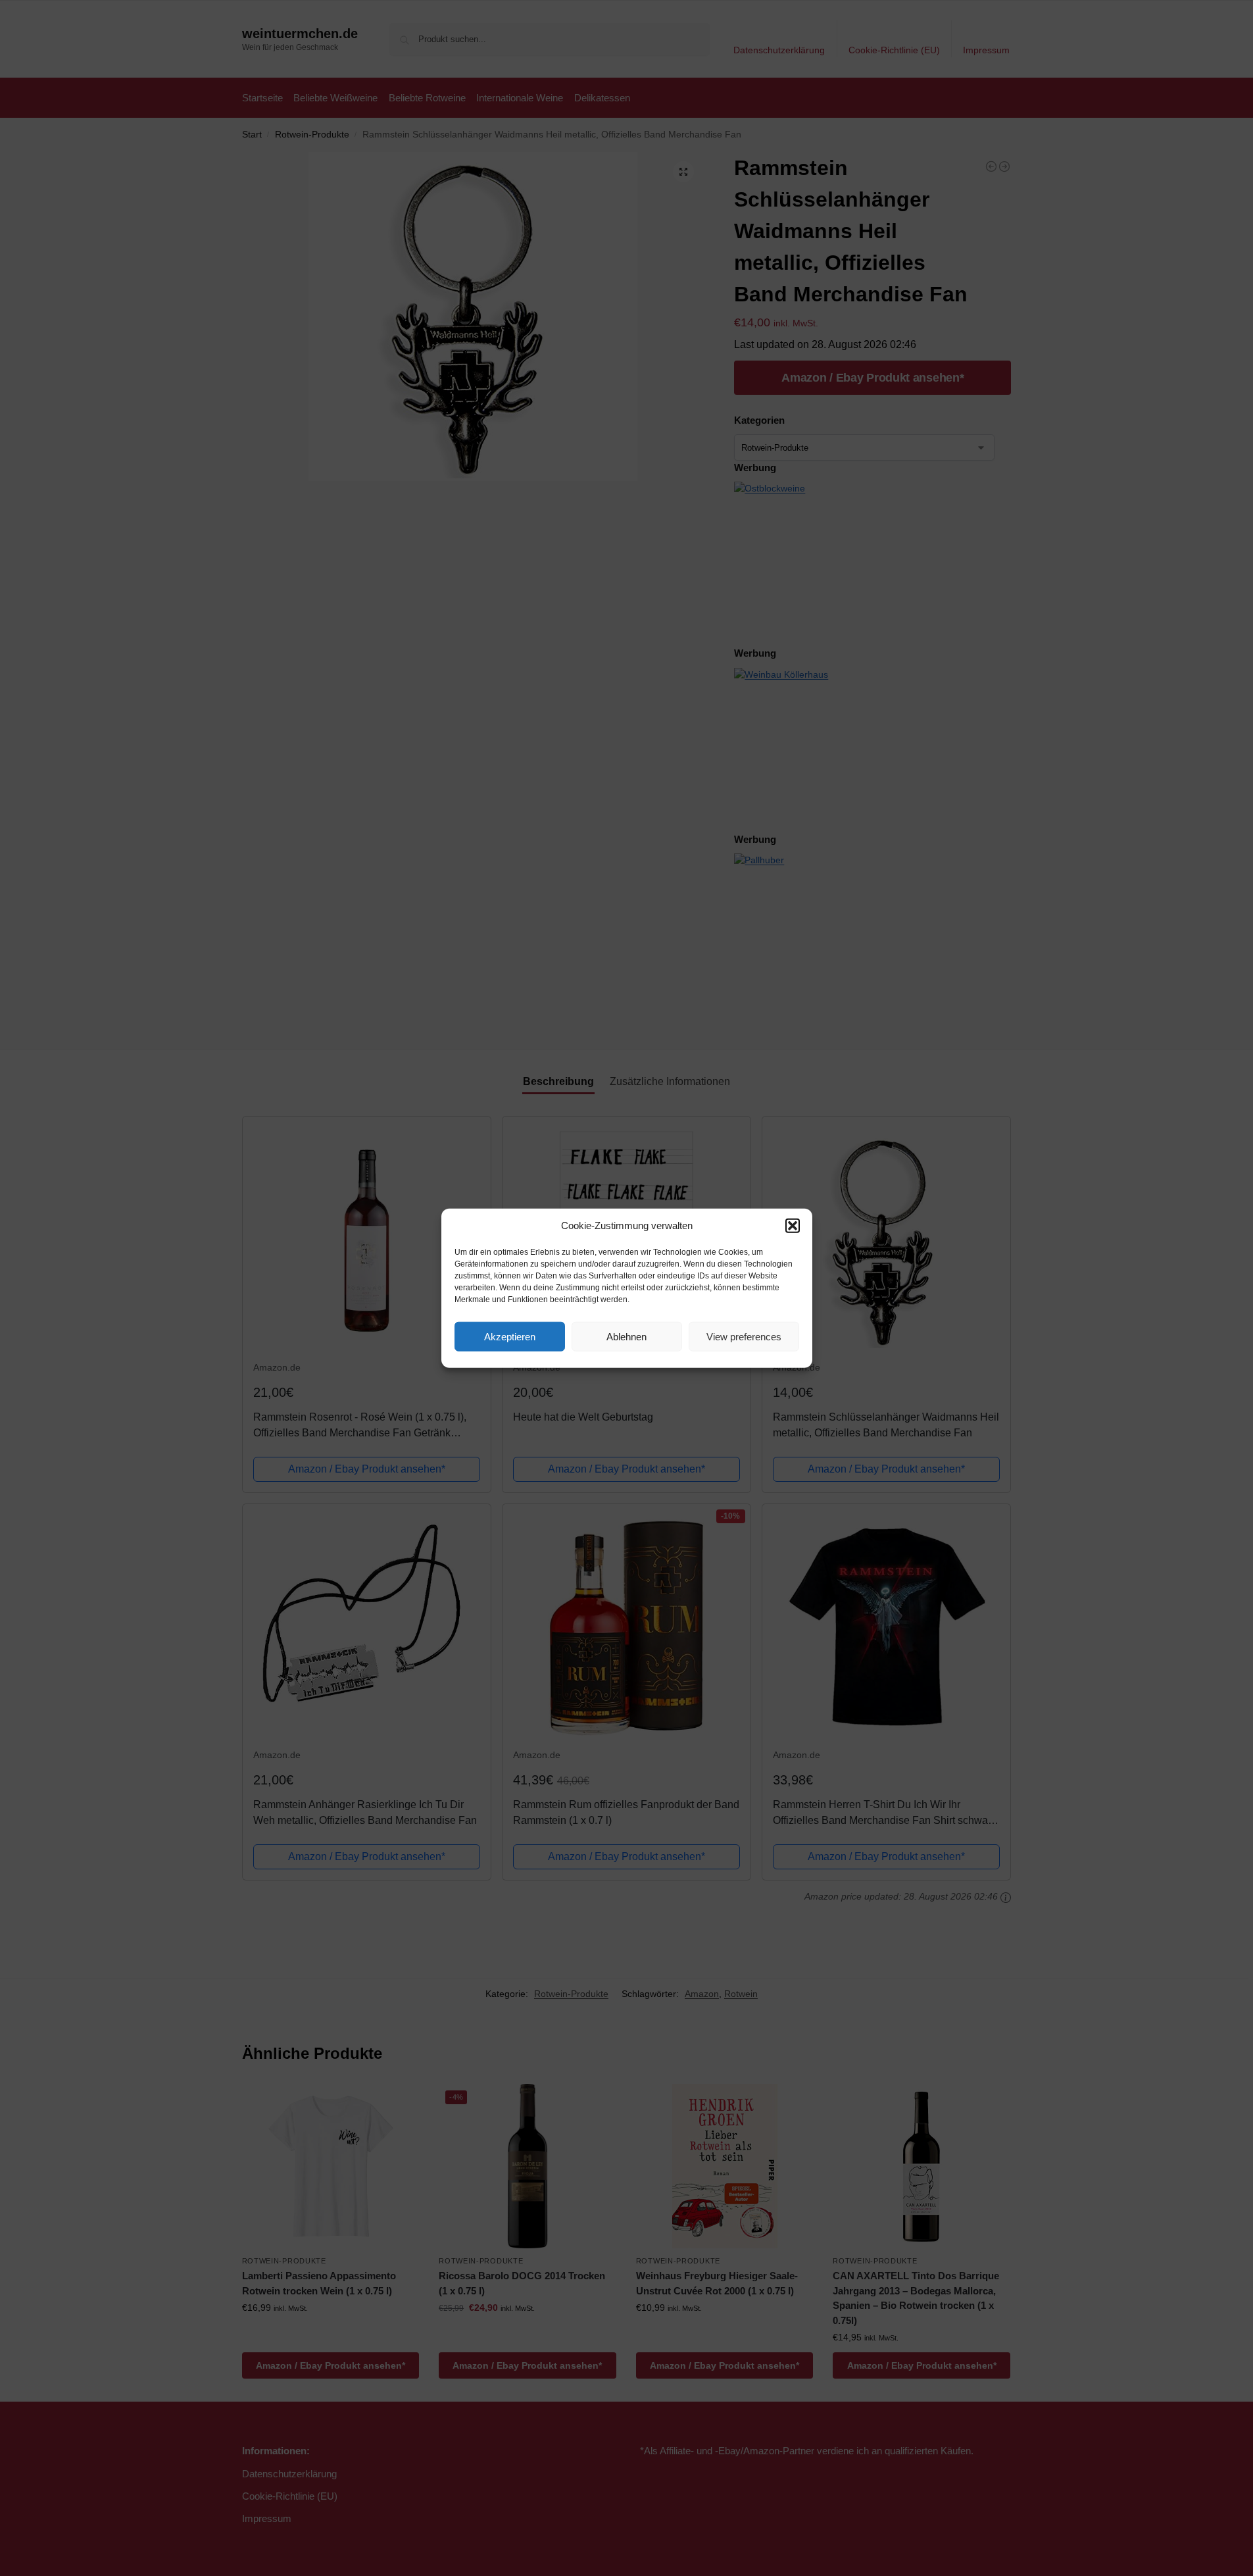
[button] (793, 1226)
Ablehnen (626, 1336)
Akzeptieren (510, 1336)
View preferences (744, 1336)
